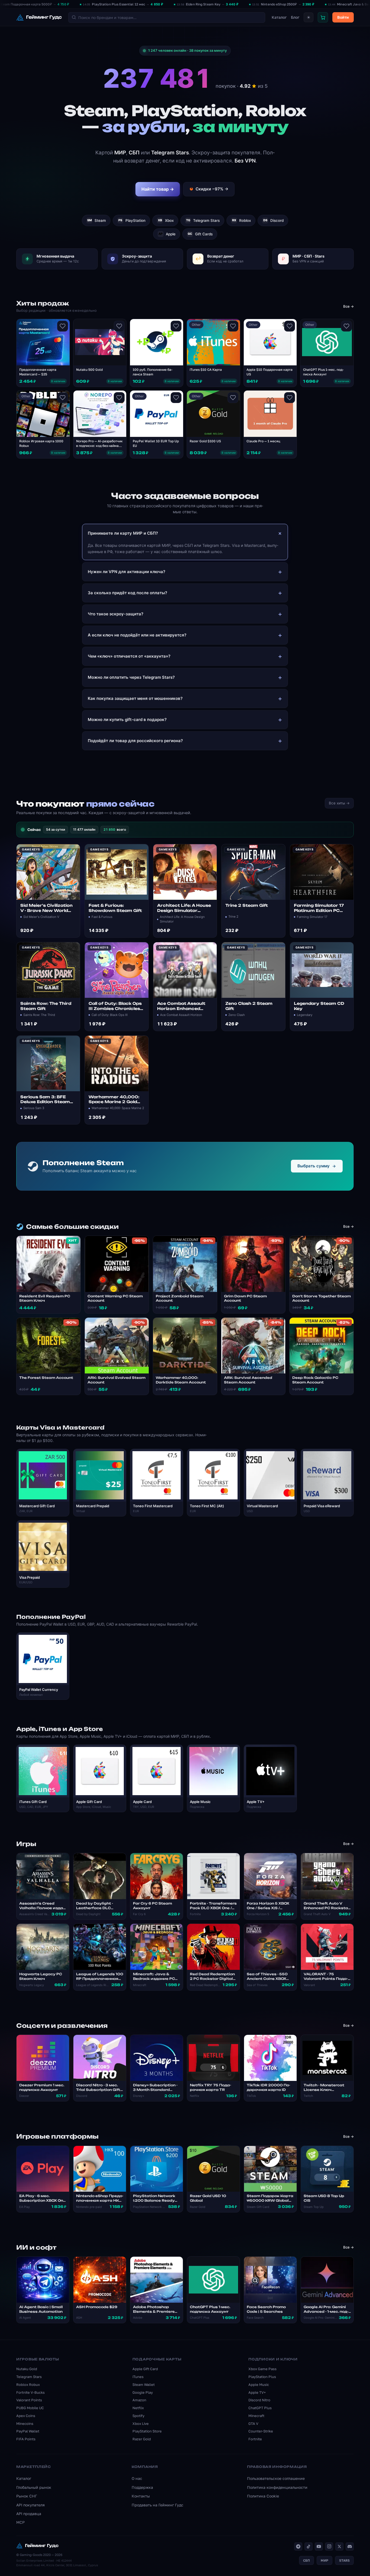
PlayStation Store (147, 2431)
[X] (339, 2546)
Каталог (279, 17)
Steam (97, 220)
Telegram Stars (203, 220)
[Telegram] (298, 2546)
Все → (348, 306)
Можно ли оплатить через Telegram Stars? (131, 677)
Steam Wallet (144, 2385)
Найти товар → (158, 189)
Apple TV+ (257, 2392)
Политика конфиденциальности (277, 2487)
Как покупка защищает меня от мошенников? (135, 698)
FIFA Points (26, 2439)
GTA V (253, 2424)
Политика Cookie (263, 2496)
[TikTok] (309, 2546)
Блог (295, 17)
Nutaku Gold (27, 2369)
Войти (343, 17)
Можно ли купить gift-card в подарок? (127, 719)
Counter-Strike (261, 2431)
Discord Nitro (259, 2400)
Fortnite (255, 2439)
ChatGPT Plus (260, 2408)
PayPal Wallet (28, 2431)
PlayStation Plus (262, 2377)
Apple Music (259, 2385)
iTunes (138, 2377)
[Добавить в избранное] (63, 326)
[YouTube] (319, 2546)
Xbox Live (141, 2424)
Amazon (139, 2400)
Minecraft (256, 2416)
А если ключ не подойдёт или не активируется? (137, 635)
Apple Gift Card (145, 2369)
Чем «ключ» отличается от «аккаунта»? (129, 656)
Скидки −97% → (212, 189)
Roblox (242, 220)
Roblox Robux (28, 2385)
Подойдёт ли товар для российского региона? (135, 741)
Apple (167, 234)
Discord (274, 220)
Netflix (138, 2408)
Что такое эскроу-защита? (116, 614)
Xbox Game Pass (262, 2369)
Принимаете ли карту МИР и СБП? (123, 533)
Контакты (141, 2496)
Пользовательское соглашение (276, 2478)
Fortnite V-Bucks (30, 2392)
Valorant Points (29, 2400)
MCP (20, 2522)
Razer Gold (142, 2439)
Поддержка (142, 2487)
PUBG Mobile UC (30, 2408)
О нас (137, 2478)
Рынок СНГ (27, 2496)
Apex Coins (26, 2416)
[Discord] (350, 2546)
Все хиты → (339, 803)
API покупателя (30, 2505)
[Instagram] (329, 2546)
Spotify (138, 2416)
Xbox (166, 220)
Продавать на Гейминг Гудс (158, 2505)
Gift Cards (200, 234)
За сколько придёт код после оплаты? (127, 593)
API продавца (29, 2514)
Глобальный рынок (34, 2487)
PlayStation (132, 220)
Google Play (143, 2392)
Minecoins (25, 2424)
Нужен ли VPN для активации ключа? (126, 572)
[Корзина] (323, 17)
